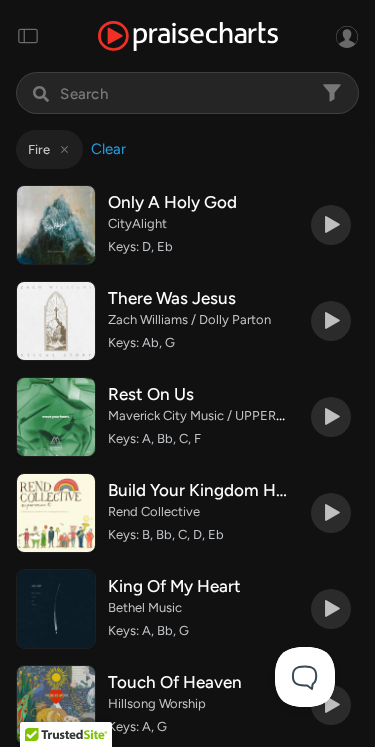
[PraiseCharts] (188, 36)
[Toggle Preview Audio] (331, 225)
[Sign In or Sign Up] (347, 36)
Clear (108, 149)
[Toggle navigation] (28, 36)
